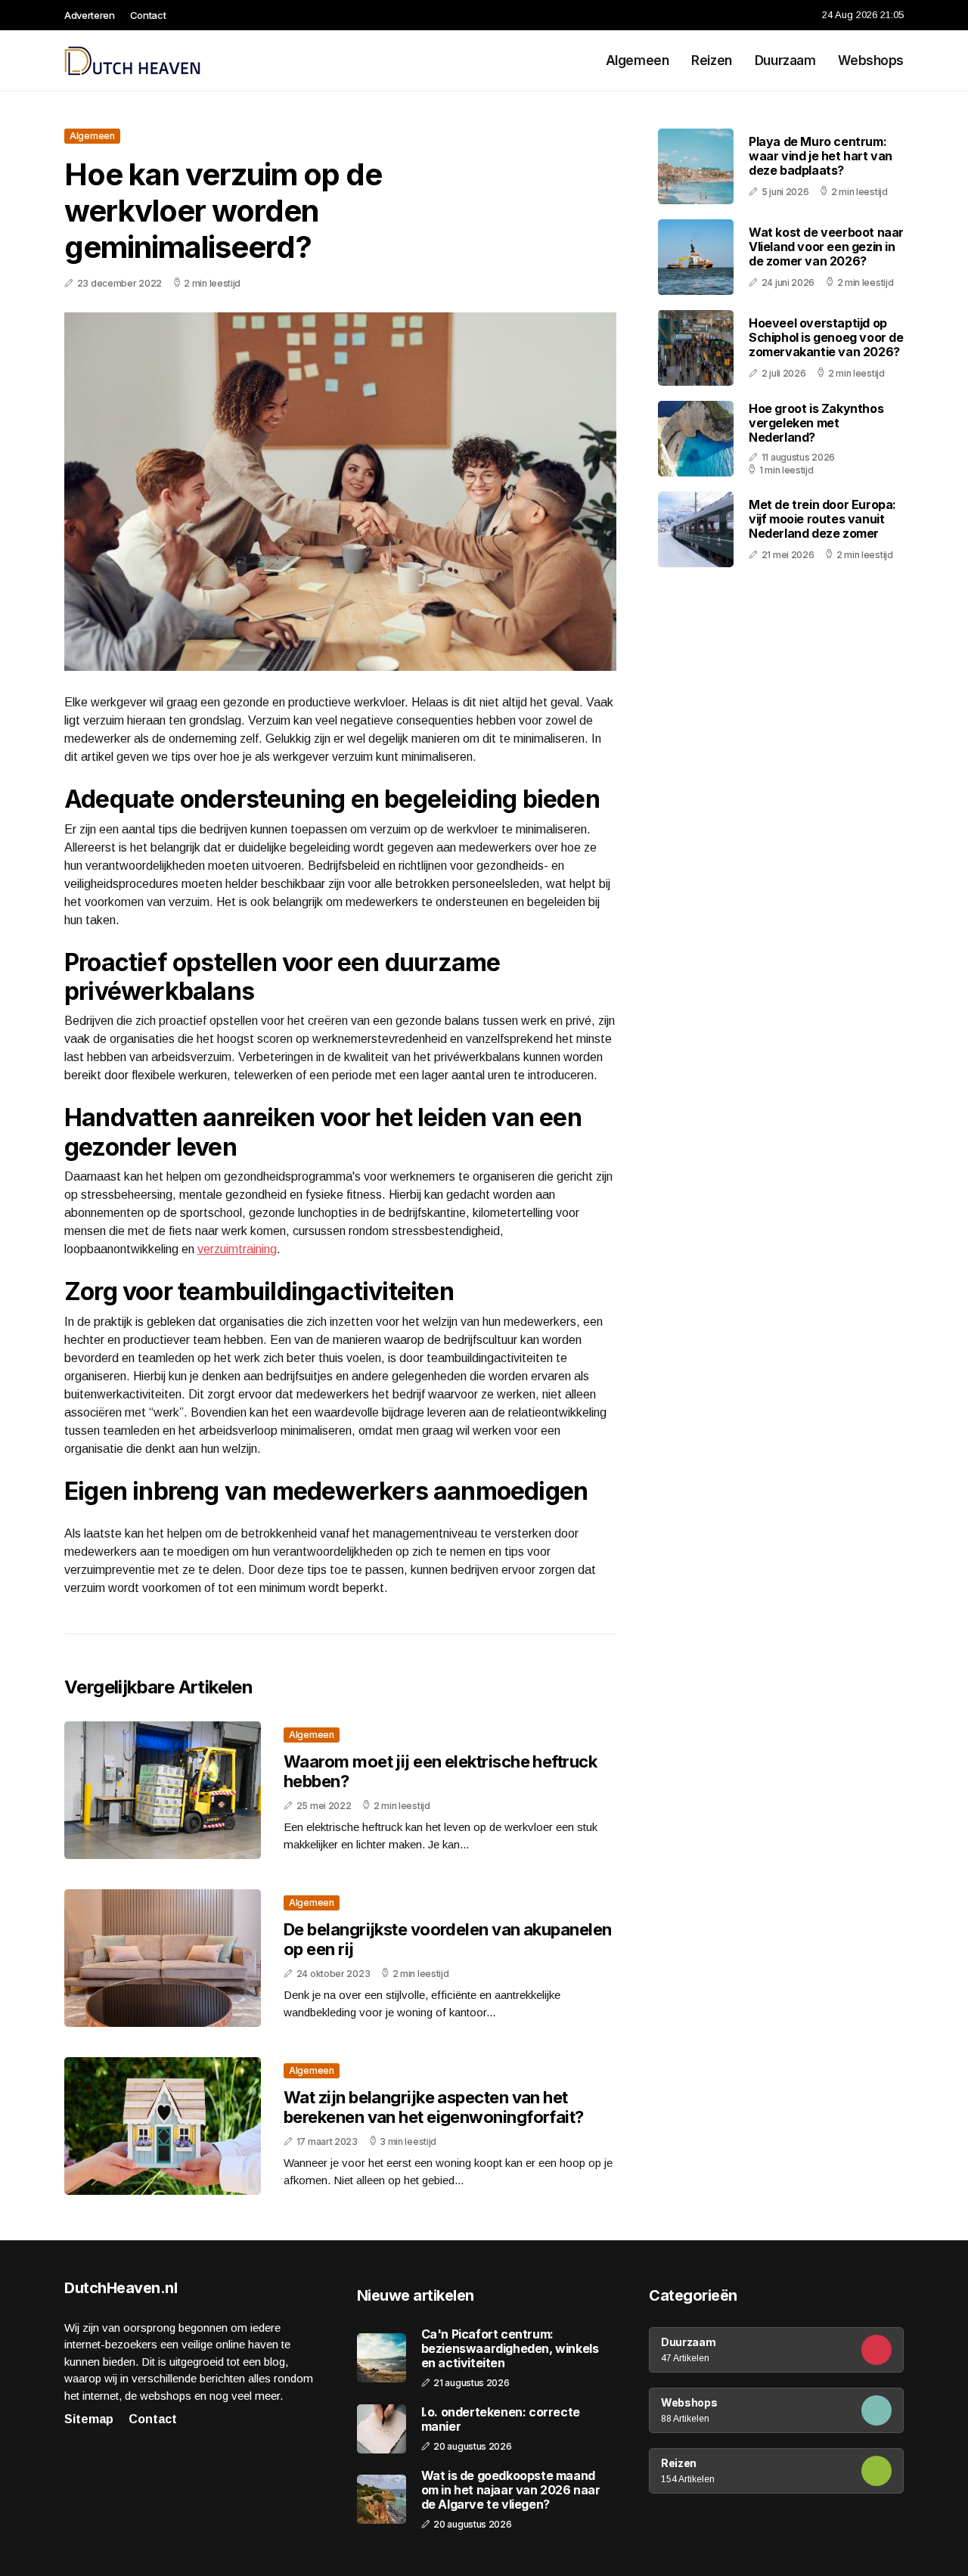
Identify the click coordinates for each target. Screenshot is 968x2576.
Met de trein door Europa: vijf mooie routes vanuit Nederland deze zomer (822, 519)
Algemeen (638, 61)
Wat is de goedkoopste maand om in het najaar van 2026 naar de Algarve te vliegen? (511, 2490)
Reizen (711, 61)
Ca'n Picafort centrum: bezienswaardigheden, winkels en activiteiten (510, 2349)
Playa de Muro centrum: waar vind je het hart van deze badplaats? (821, 156)
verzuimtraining (237, 1249)
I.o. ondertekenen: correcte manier (501, 2419)
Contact (148, 15)
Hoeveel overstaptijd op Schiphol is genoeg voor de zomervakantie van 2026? (826, 337)
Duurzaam (785, 61)
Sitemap (89, 2419)
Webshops (871, 61)
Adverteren (90, 15)
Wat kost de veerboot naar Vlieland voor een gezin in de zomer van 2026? (826, 247)
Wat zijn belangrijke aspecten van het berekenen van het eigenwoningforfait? (434, 2107)
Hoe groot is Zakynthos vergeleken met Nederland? (816, 423)
